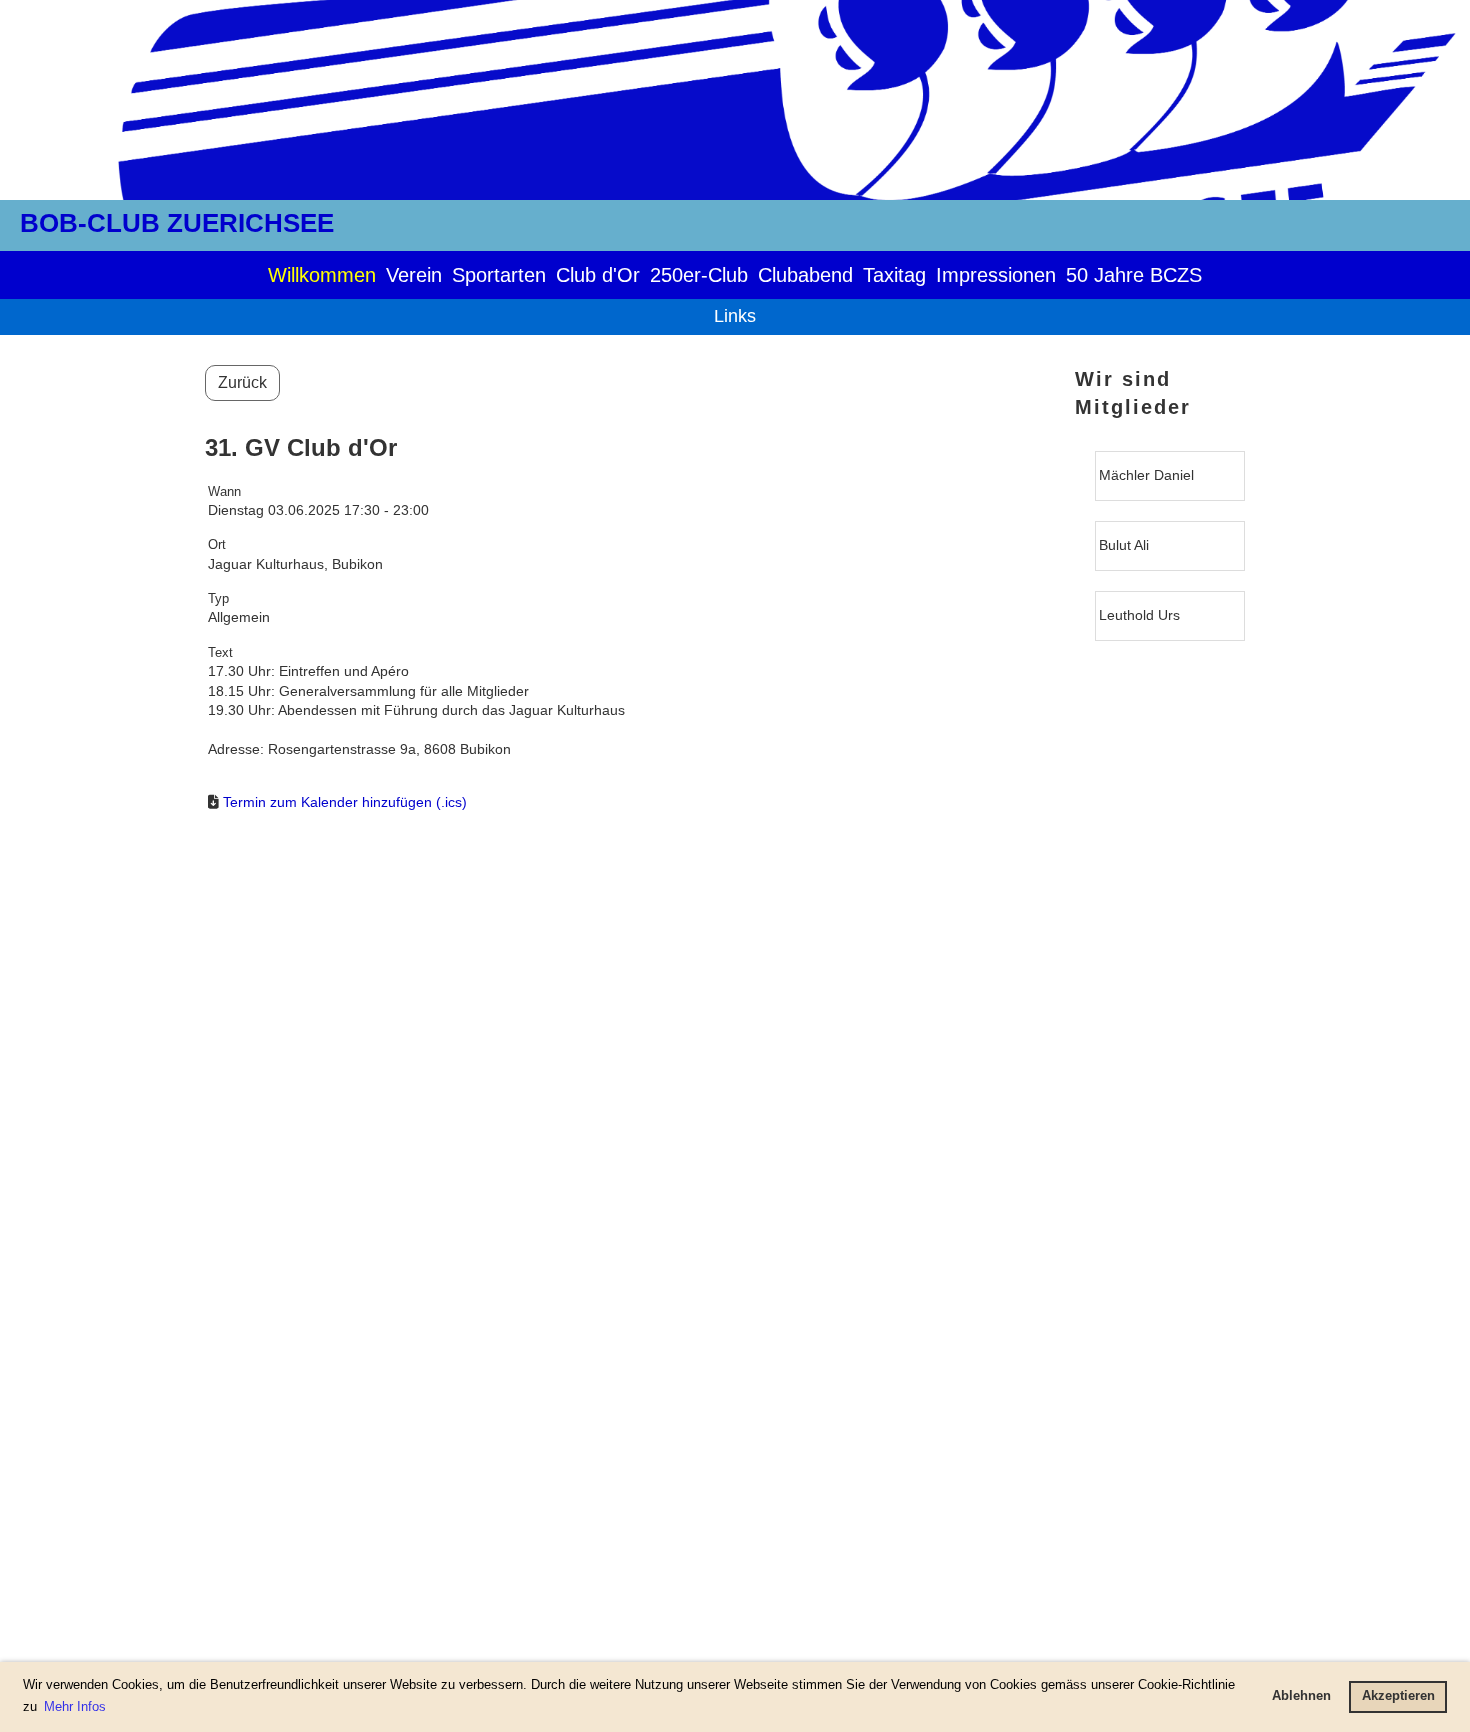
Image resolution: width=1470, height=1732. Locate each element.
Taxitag (894, 275)
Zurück (242, 382)
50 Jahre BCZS (1134, 275)
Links (735, 316)
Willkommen (322, 275)
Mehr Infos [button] (75, 1706)
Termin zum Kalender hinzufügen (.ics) (345, 802)
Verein (414, 275)
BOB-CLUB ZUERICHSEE (177, 223)
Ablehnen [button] (1301, 1696)
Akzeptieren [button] (1398, 1696)
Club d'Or (598, 275)
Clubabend (805, 275)
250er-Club (699, 275)
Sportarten (499, 275)
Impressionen (996, 275)
